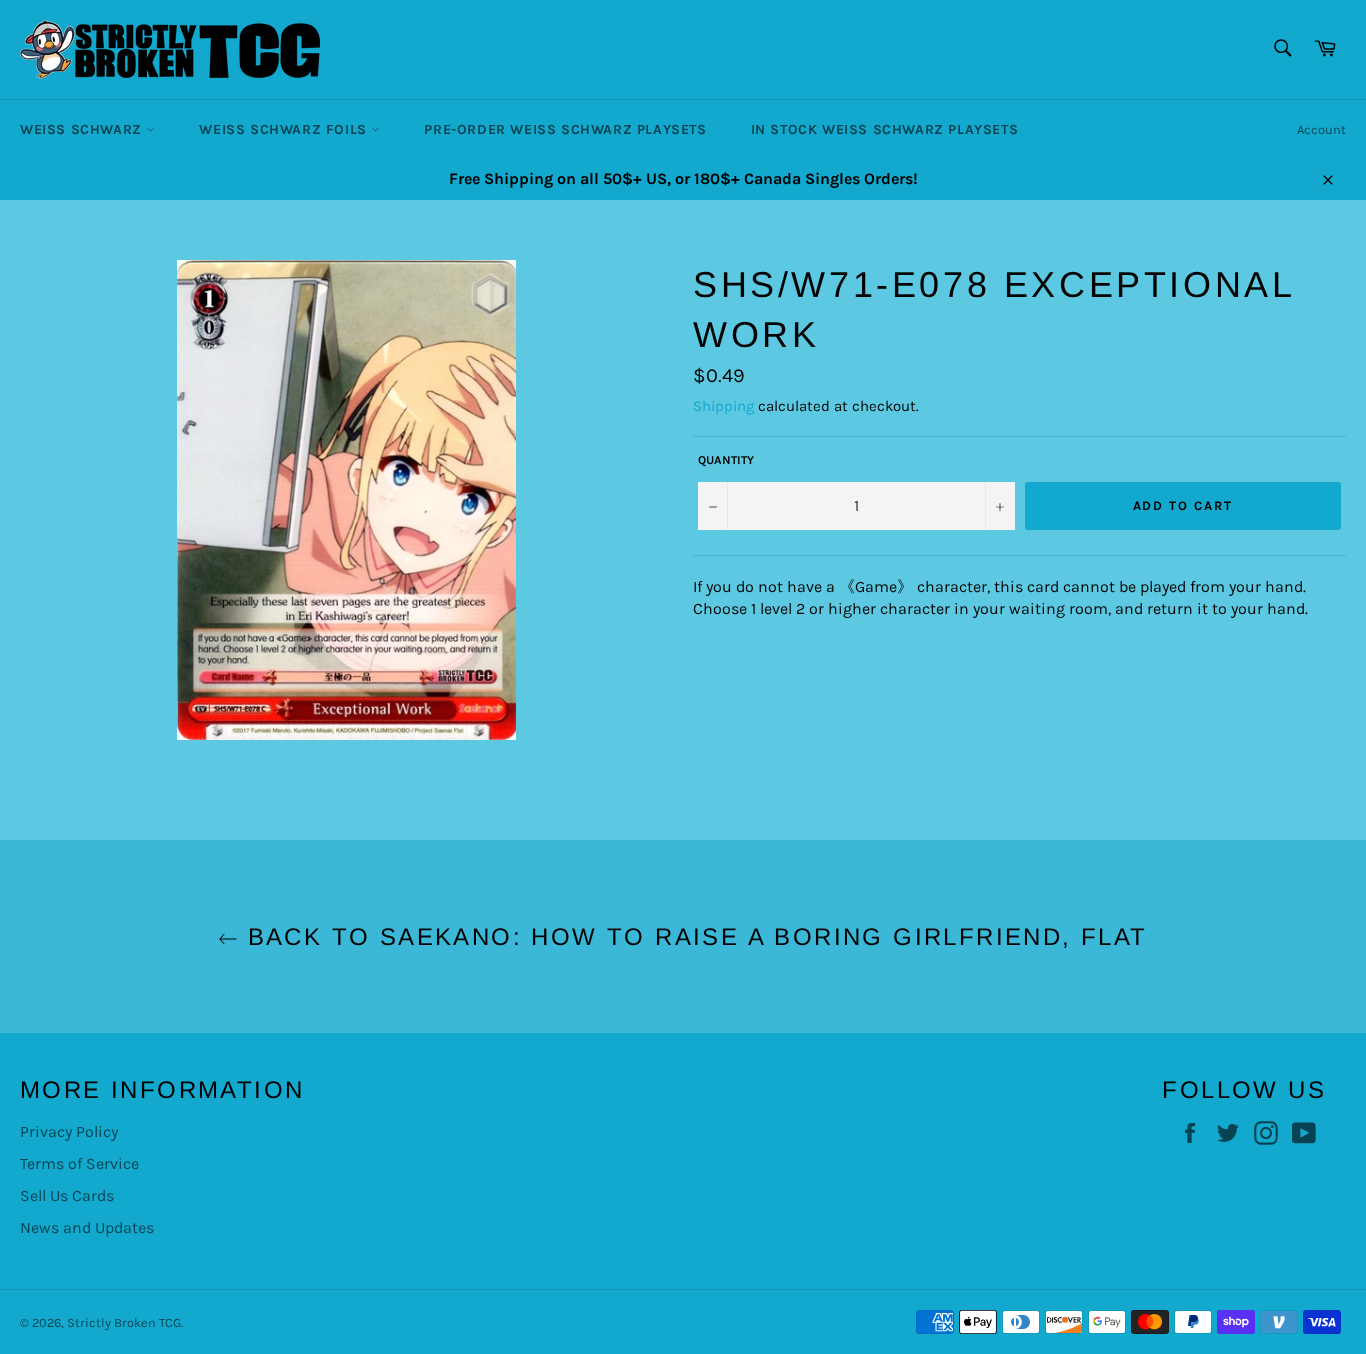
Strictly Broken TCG (124, 1322)
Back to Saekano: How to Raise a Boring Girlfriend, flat (692, 936)
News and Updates (87, 1227)
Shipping (723, 406)
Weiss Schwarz (83, 129)
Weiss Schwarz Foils (285, 129)
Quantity (726, 460)
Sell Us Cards (67, 1195)
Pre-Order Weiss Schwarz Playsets (565, 129)
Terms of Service (79, 1163)
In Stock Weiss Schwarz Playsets (885, 129)
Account (1321, 129)
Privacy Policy (69, 1131)
